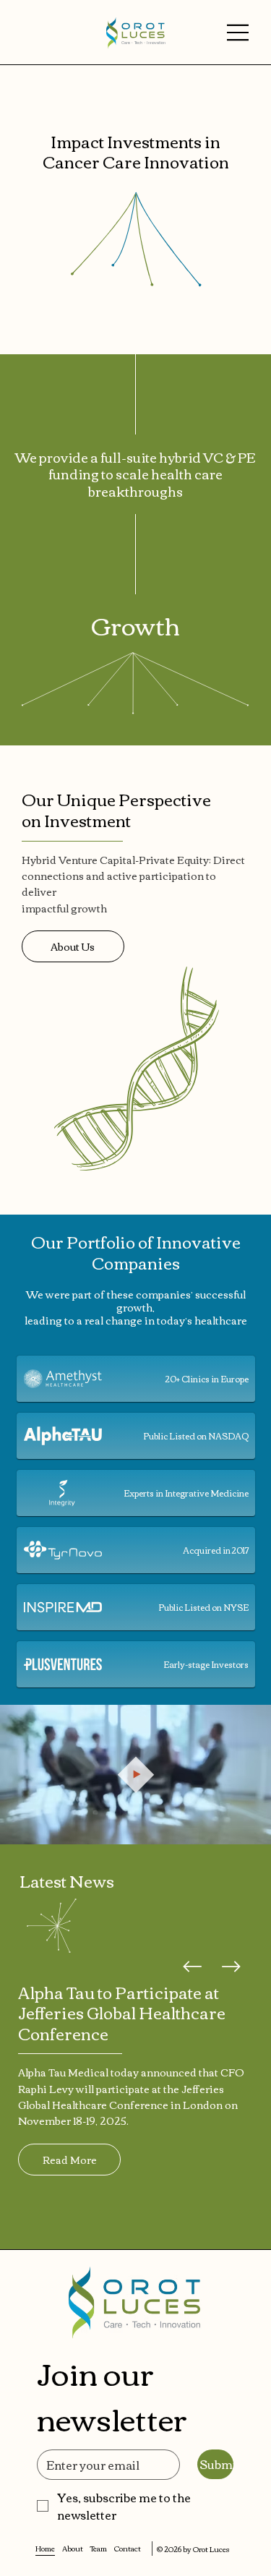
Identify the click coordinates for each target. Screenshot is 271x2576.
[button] (246, 1827)
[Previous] (192, 1967)
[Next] (231, 1967)
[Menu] (238, 33)
